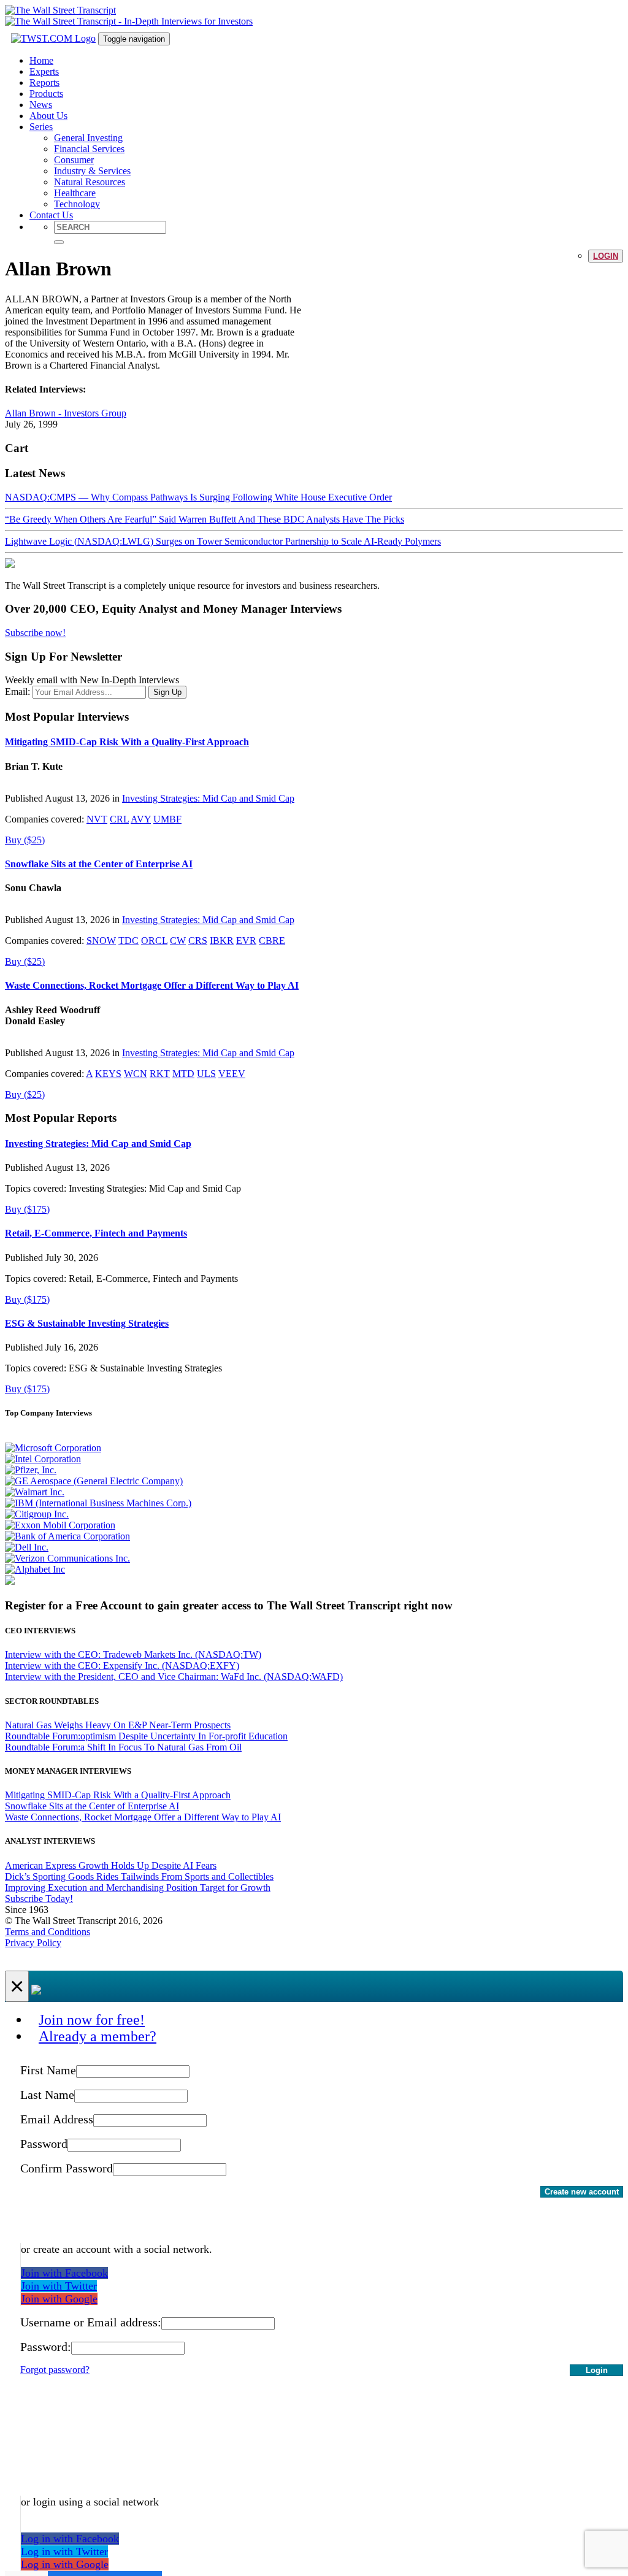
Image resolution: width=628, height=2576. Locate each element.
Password (44, 2144)
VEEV (232, 1074)
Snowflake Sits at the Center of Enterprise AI (99, 864)
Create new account (582, 2192)
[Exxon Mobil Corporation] (60, 1525)
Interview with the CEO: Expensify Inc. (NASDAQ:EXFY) (122, 1666)
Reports (44, 82)
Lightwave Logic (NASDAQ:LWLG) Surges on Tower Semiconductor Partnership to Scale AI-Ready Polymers (223, 541)
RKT (160, 1074)
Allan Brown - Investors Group (66, 413)
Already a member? (98, 2036)
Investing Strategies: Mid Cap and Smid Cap (208, 798)
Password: (46, 2347)
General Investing (88, 138)
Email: (17, 692)
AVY (141, 819)
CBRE (272, 941)
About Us (48, 116)
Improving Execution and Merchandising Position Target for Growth (138, 1888)
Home (41, 60)
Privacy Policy (33, 1943)
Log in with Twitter (64, 2551)
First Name (48, 2070)
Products (46, 94)
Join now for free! (92, 2020)
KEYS (108, 1074)
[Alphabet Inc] (35, 1569)
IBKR (222, 941)
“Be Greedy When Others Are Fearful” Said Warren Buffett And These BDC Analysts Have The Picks (205, 519)
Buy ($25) (25, 840)
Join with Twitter (59, 2286)
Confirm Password (67, 2168)
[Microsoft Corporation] (53, 1448)
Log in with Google (65, 2564)
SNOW (101, 941)
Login (606, 256)
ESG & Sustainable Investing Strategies (87, 1323)
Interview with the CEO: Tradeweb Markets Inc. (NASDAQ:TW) (133, 1654)
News (41, 105)
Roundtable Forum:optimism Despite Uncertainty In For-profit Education (146, 1736)
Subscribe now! (35, 633)
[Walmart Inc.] (35, 1492)
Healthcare (75, 193)
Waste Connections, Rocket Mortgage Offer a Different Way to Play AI (152, 985)
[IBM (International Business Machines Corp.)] (98, 1503)
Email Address (57, 2119)
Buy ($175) (27, 1209)
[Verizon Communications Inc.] (67, 1558)
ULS (206, 1074)
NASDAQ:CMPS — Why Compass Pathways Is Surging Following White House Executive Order (198, 497)
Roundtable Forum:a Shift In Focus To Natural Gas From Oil (123, 1747)
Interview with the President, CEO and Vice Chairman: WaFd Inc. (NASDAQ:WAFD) (174, 1677)
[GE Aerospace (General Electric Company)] (94, 1481)
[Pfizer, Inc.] (31, 1470)
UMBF (167, 819)
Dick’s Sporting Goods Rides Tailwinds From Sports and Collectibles (139, 1876)
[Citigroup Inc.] (37, 1514)
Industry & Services (92, 171)
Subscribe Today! (39, 1899)
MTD (183, 1074)
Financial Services (89, 149)
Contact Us (51, 215)
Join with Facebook (64, 2273)
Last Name (47, 2095)
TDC (128, 941)
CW (178, 941)
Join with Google (59, 2299)
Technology (77, 204)
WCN (136, 1074)
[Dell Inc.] (27, 1547)
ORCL (154, 941)
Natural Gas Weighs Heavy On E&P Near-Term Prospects (118, 1725)
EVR (246, 941)
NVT (97, 819)
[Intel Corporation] (43, 1459)
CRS (198, 941)
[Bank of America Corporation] (67, 1536)
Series (41, 127)
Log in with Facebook (70, 2539)
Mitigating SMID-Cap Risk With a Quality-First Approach (127, 742)
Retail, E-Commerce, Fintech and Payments (96, 1233)
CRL (119, 819)
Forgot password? (55, 2370)
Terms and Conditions (48, 1932)
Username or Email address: (91, 2322)
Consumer (74, 160)
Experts (44, 71)
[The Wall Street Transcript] (60, 10)
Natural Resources (90, 182)
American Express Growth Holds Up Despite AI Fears (111, 1865)
